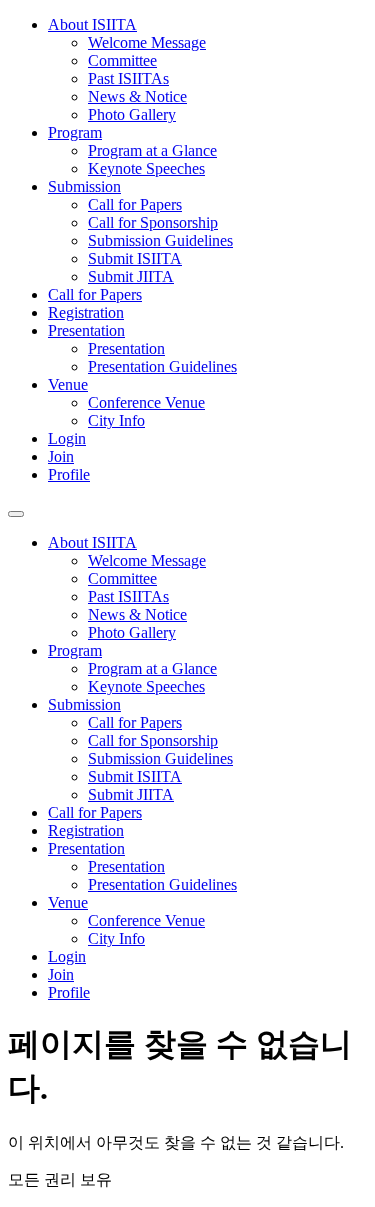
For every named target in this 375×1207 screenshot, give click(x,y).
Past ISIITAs (128, 78)
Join (61, 456)
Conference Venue (146, 402)
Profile (69, 474)
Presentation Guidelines (162, 366)
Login (67, 438)
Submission (84, 186)
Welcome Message (147, 42)
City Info (116, 420)
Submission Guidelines (160, 240)
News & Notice (137, 96)
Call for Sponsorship (153, 222)
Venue (68, 384)
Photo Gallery (132, 114)
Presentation (86, 330)
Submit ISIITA (135, 258)
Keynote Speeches (146, 168)
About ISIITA (92, 24)
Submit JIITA (131, 276)
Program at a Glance (152, 150)
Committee (122, 60)
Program (75, 132)
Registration (86, 312)
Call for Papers (135, 204)
